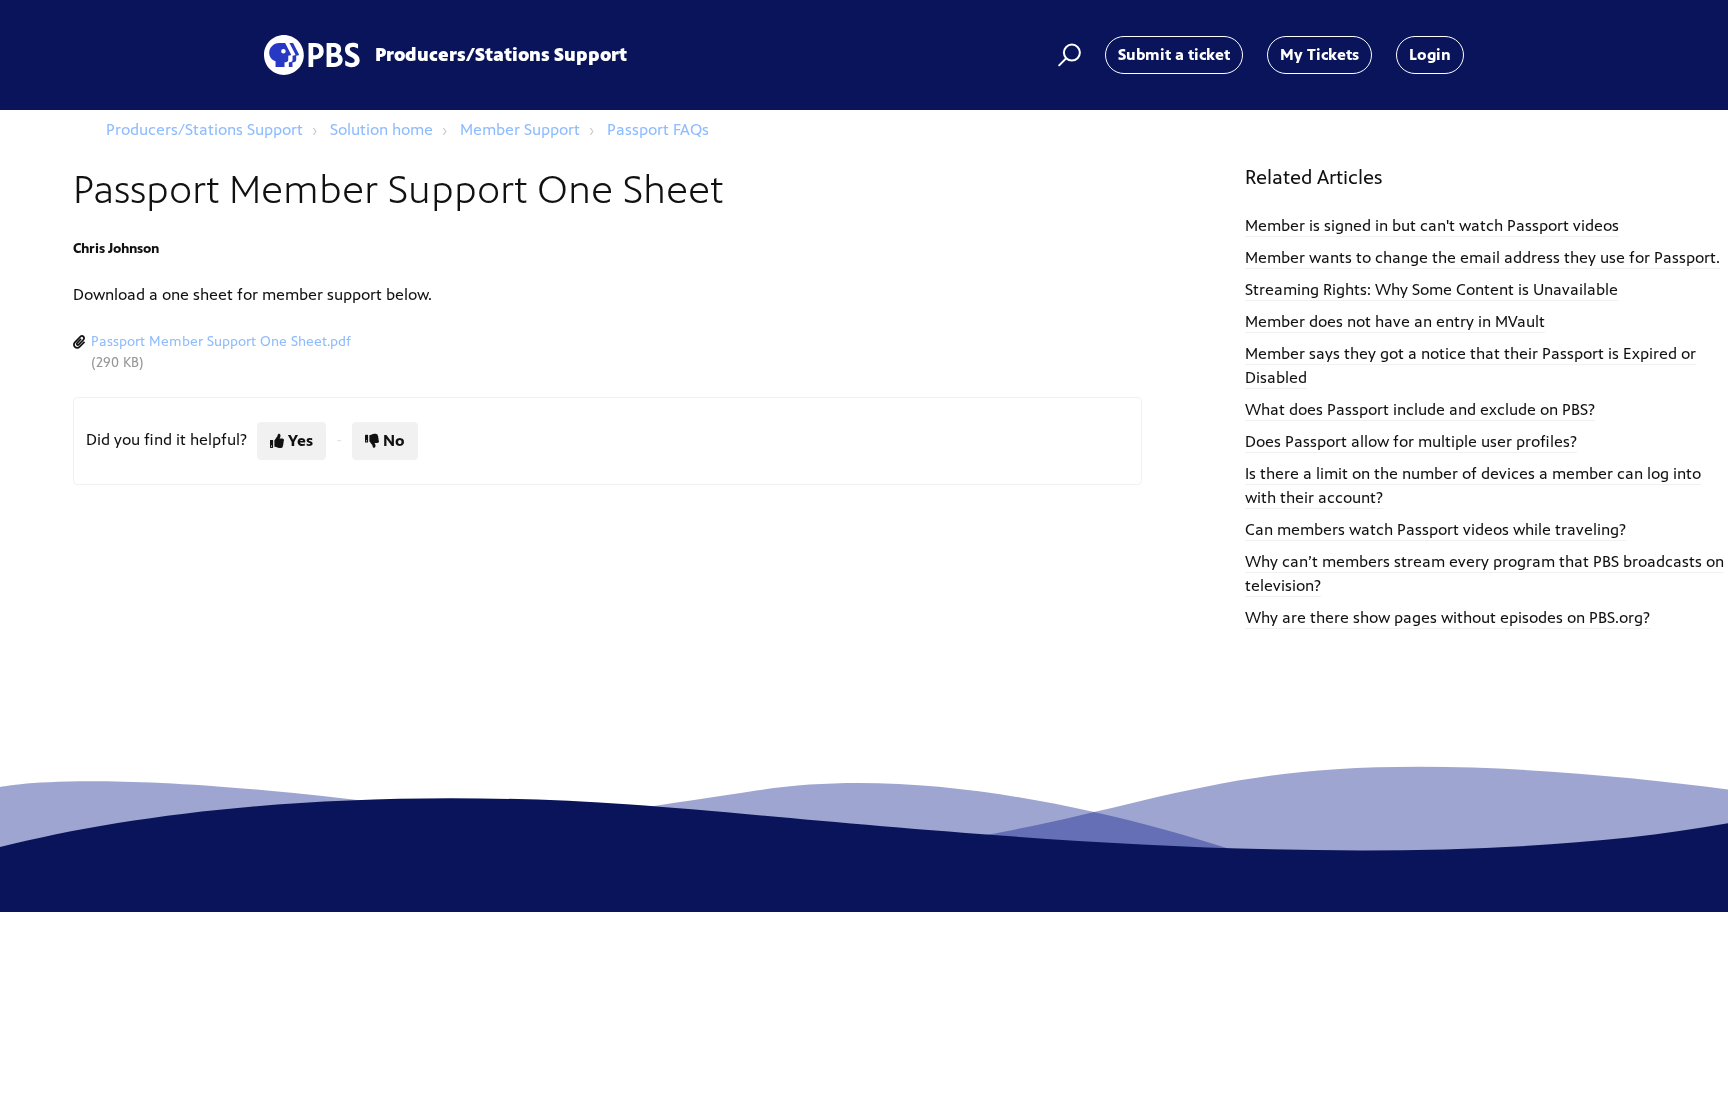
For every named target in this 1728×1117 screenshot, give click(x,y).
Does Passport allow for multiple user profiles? (1411, 441)
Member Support (520, 129)
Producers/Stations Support (204, 129)
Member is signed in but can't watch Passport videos (1432, 225)
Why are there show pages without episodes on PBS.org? (1447, 617)
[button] (1066, 55)
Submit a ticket (1174, 54)
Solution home (381, 129)
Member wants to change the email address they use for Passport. (1482, 257)
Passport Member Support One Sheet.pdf (221, 341)
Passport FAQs (658, 129)
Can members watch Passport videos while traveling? (1435, 529)
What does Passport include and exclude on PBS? (1420, 409)
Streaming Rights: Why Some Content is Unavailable (1431, 289)
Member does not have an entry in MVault (1395, 321)
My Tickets (1319, 54)
